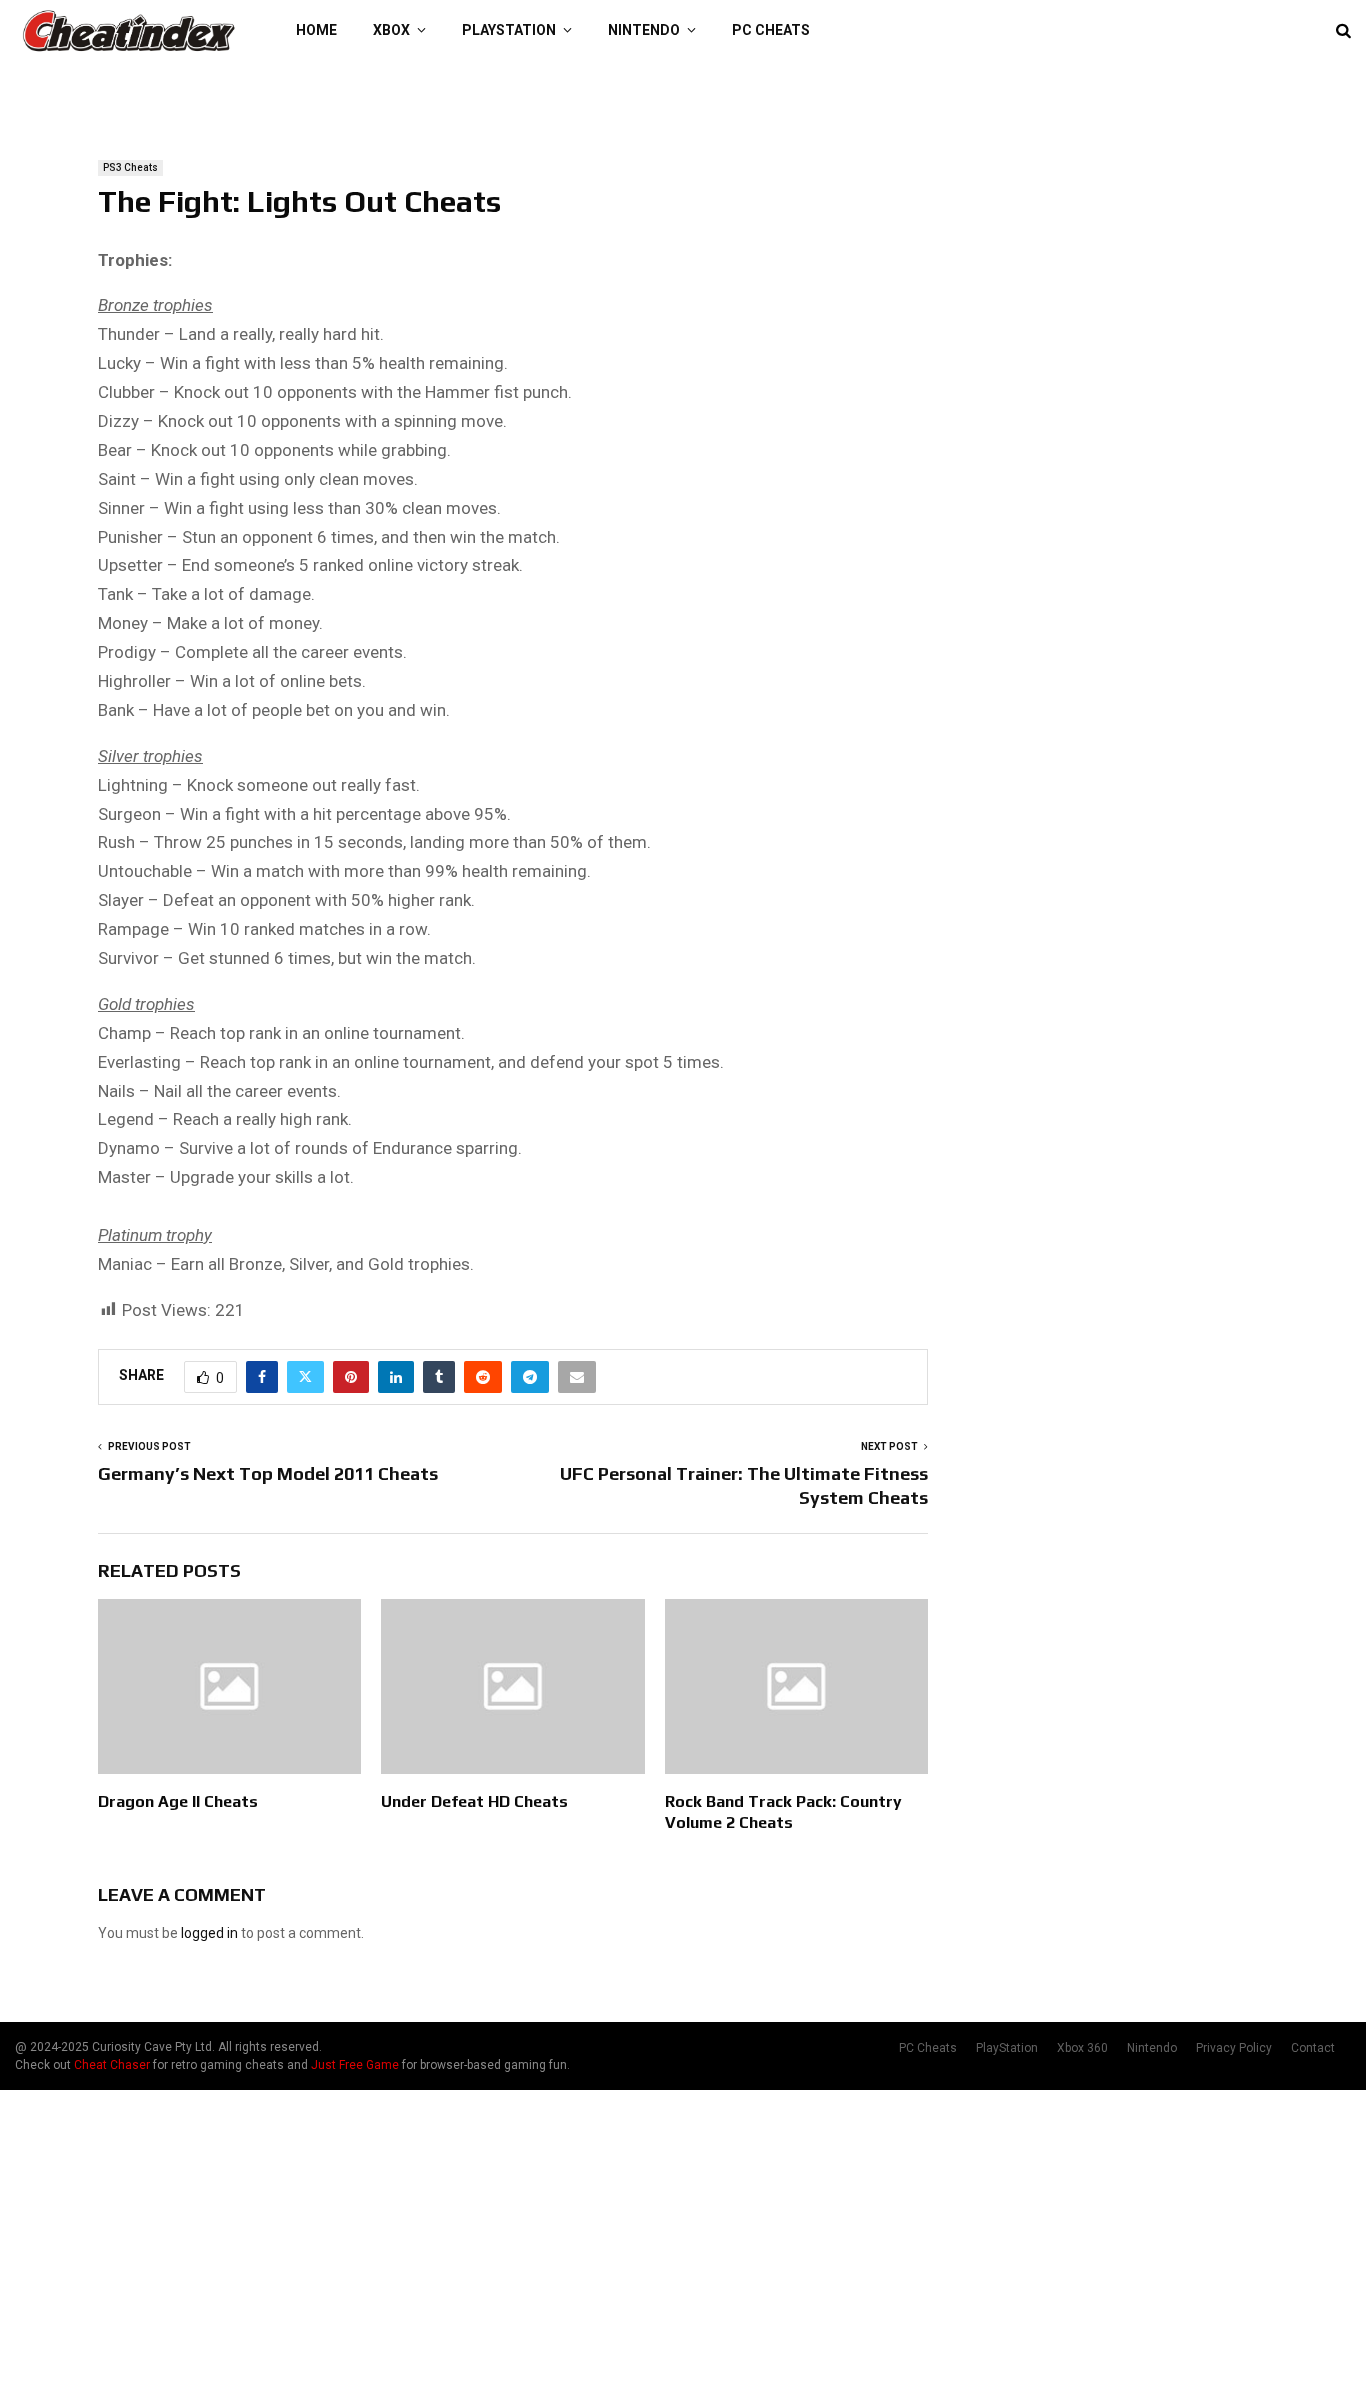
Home (316, 30)
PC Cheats (771, 30)
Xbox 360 (1082, 2048)
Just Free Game (355, 2065)
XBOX (391, 30)
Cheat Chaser (112, 2065)
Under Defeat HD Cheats (474, 1801)
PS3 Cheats (130, 167)
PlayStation (509, 30)
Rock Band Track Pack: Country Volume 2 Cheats (783, 1812)
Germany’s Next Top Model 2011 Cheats (268, 1473)
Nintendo (644, 30)
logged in (209, 1933)
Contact (1313, 2048)
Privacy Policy (1234, 2048)
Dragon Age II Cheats (178, 1801)
